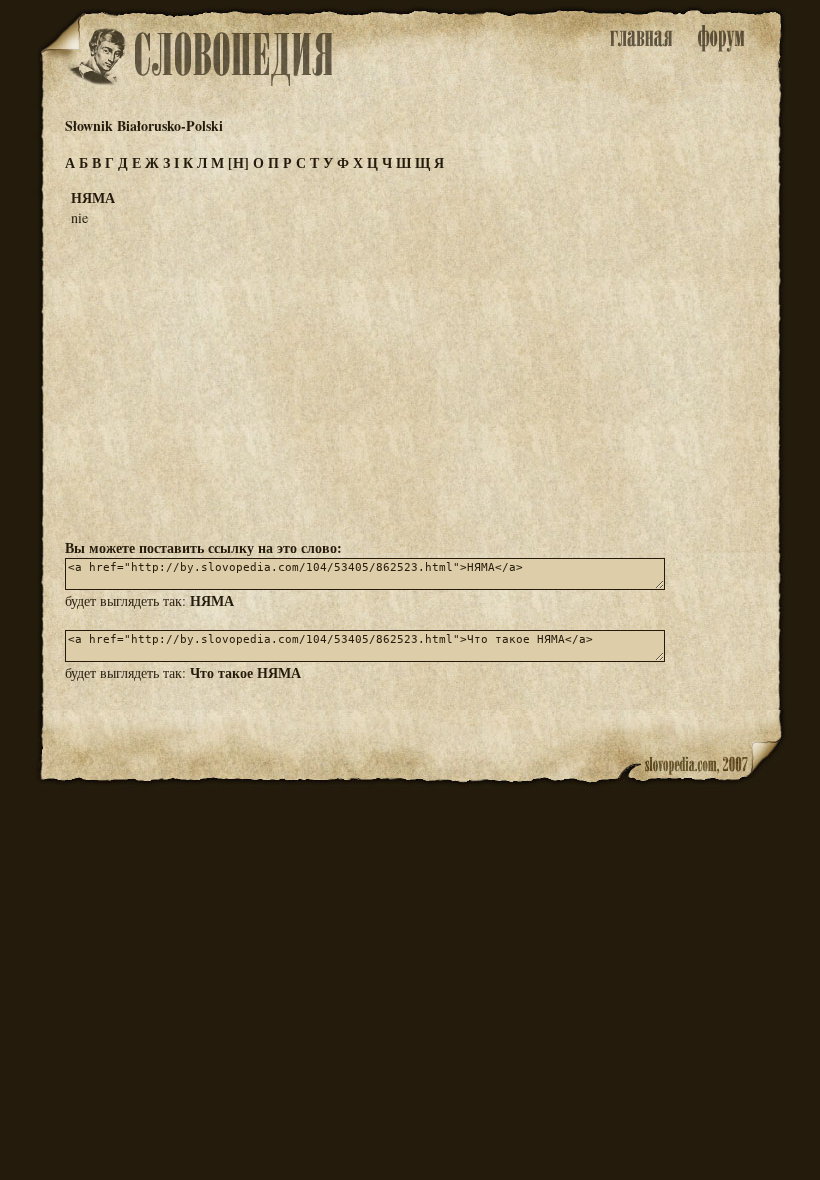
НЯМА (212, 600)
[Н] (238, 162)
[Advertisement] (410, 381)
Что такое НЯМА (245, 672)
